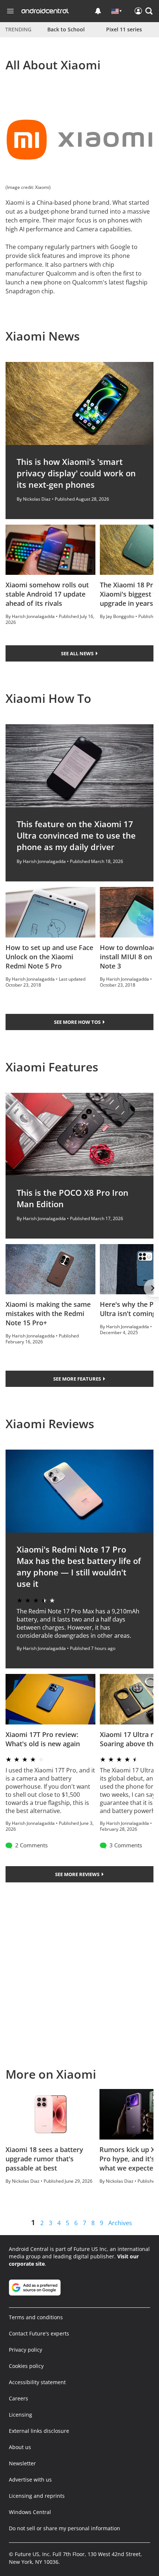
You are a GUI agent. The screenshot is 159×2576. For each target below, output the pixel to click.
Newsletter (22, 2463)
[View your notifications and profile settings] (98, 11)
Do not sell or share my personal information (65, 2528)
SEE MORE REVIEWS (78, 1874)
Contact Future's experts (39, 2333)
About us (20, 2447)
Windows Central (30, 2512)
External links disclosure (39, 2431)
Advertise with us (30, 2480)
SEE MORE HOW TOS (78, 1022)
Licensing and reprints (37, 2496)
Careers (18, 2398)
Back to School (66, 29)
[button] (149, 11)
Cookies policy (26, 2366)
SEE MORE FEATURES (78, 1379)
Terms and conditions (36, 2317)
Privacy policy (26, 2350)
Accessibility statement (37, 2382)
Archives (120, 2223)
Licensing (21, 2415)
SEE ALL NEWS (78, 653)
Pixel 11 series (124, 29)
